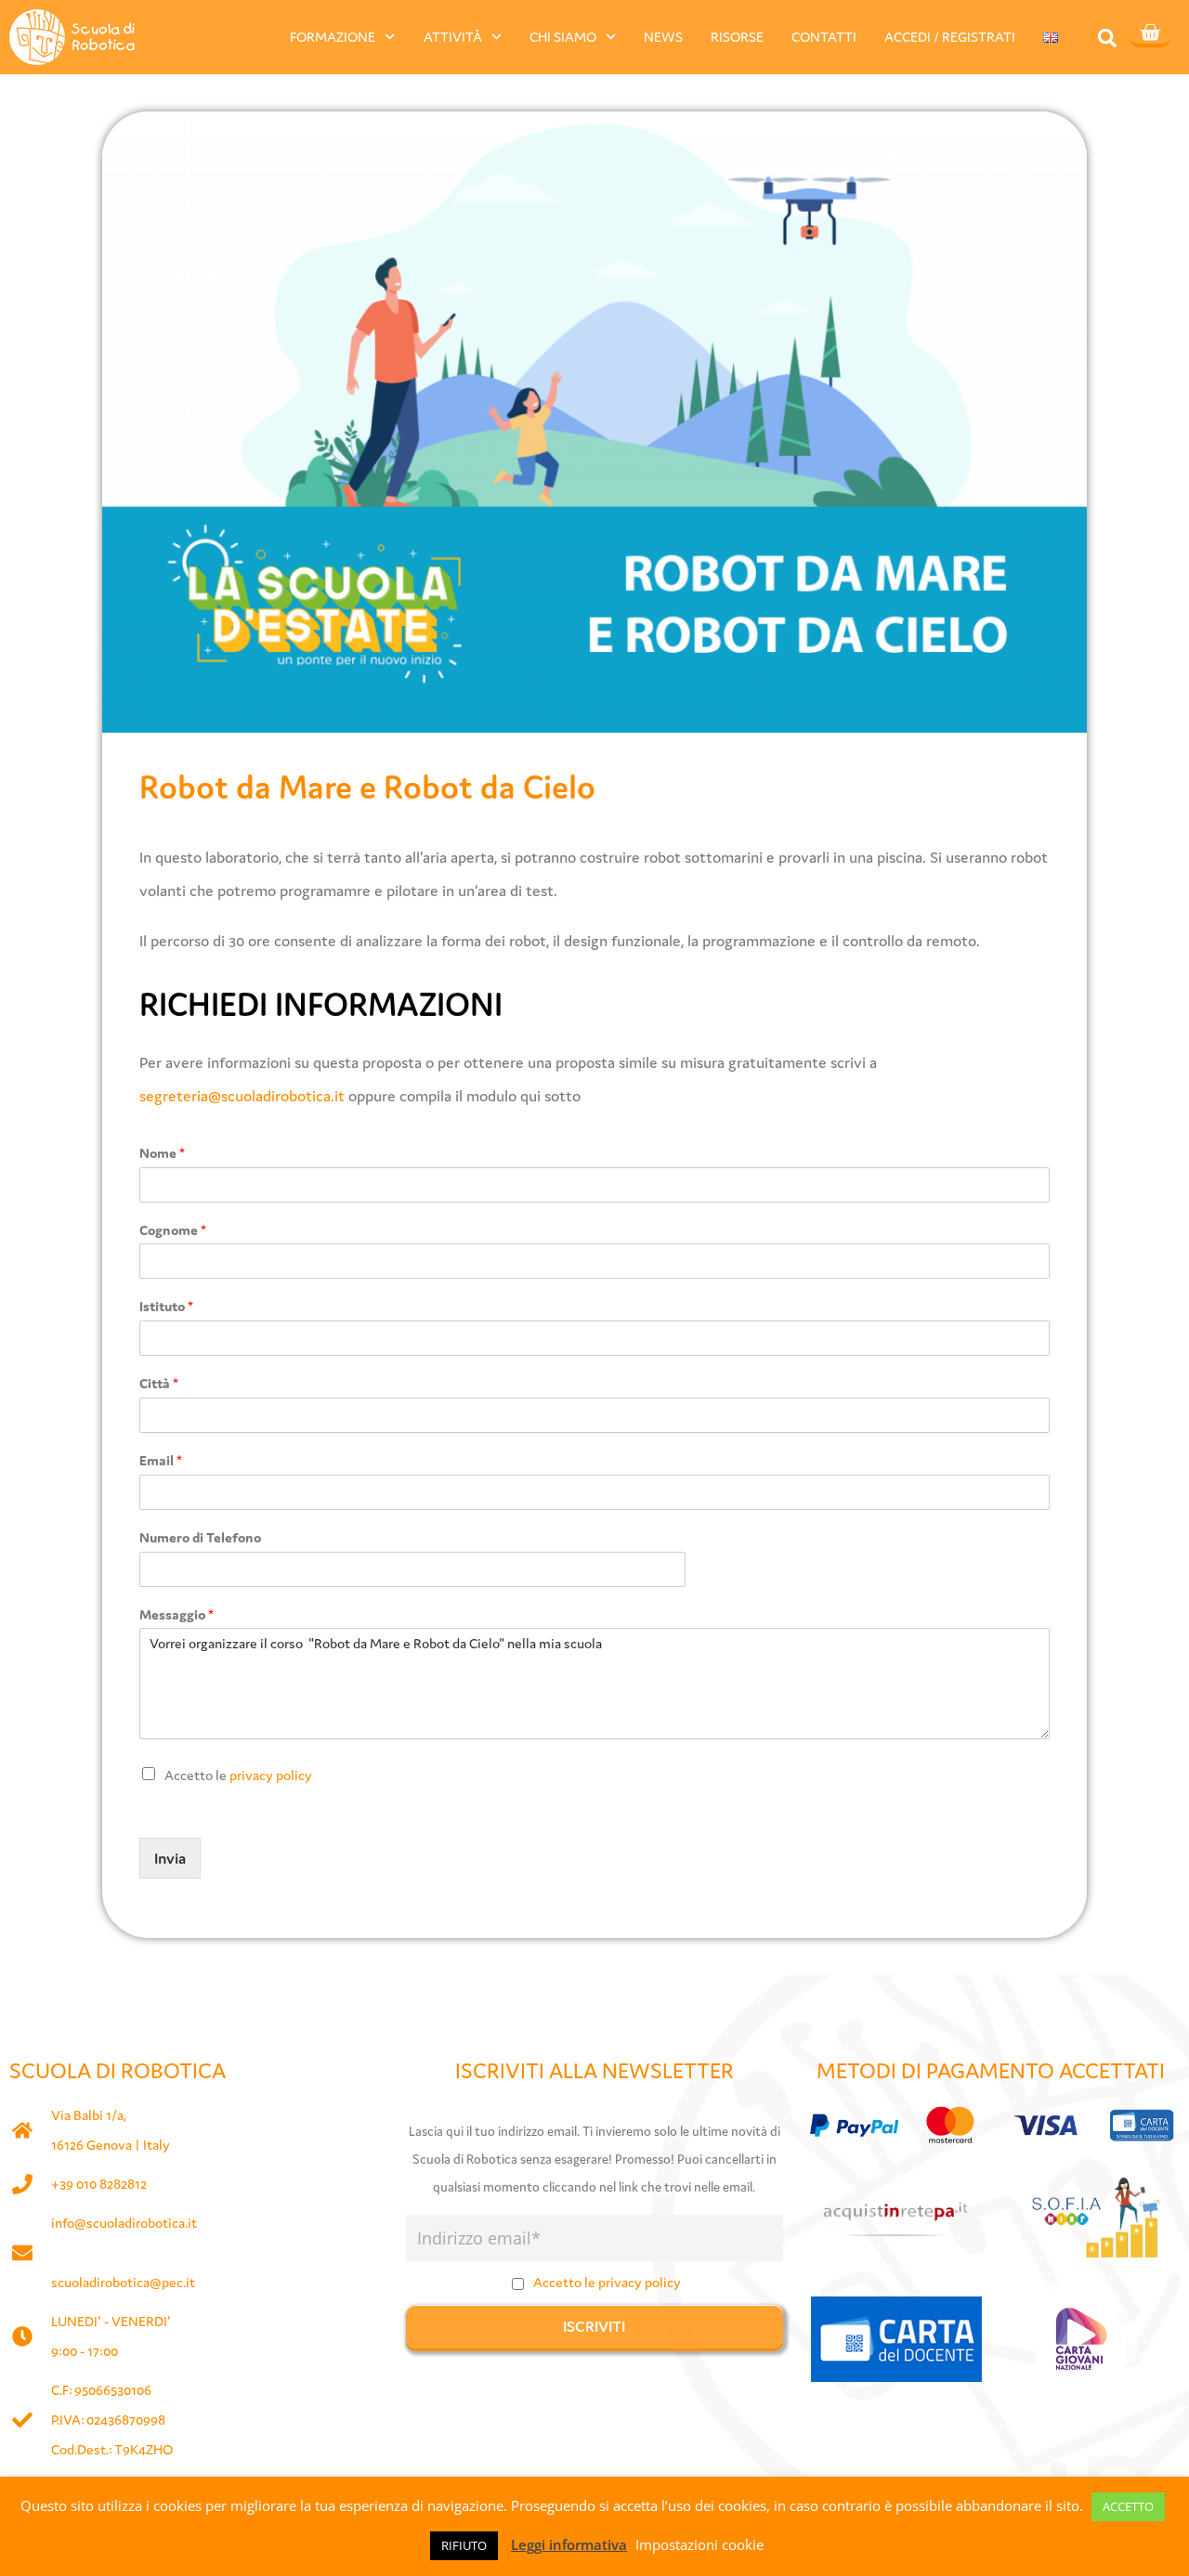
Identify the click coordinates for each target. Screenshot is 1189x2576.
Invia (170, 1858)
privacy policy (271, 1775)
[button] (1108, 38)
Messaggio (176, 1614)
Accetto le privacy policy (607, 2282)
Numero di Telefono (200, 1537)
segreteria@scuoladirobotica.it (242, 1096)
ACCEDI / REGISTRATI (950, 37)
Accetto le (238, 1775)
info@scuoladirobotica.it (124, 2223)
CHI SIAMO (563, 37)
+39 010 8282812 (99, 2184)
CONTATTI (824, 37)
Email (161, 1460)
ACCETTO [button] (1128, 2506)
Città (159, 1383)
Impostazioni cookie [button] (699, 2544)
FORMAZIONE (333, 37)
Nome (162, 1153)
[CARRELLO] (1150, 34)
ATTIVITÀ (453, 37)
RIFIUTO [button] (464, 2545)
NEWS (663, 37)
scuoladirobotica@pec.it (123, 2282)
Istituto (166, 1306)
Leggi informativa (569, 2544)
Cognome (173, 1230)
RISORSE (737, 37)
